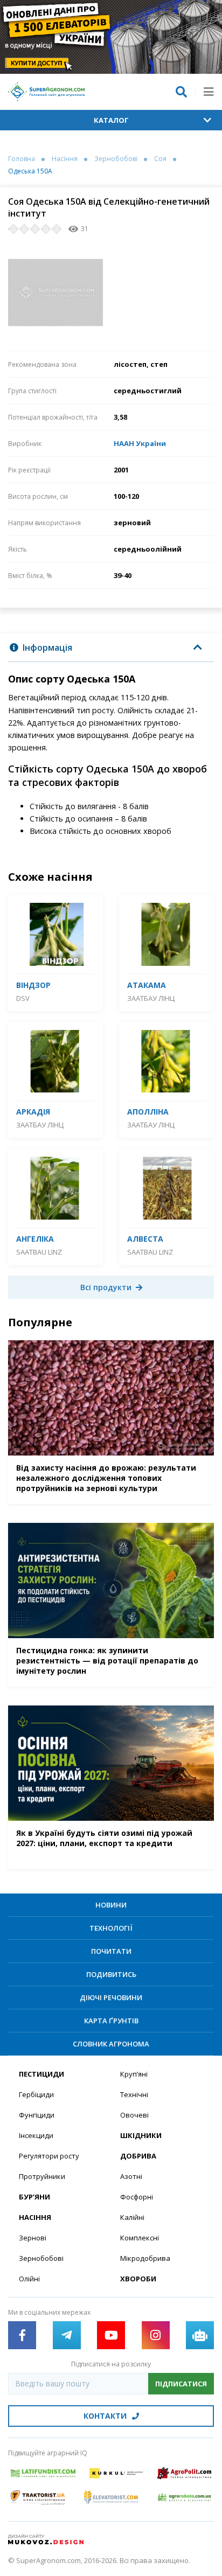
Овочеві (134, 2115)
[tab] (111, 648)
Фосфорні (137, 2197)
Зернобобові (116, 159)
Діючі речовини (111, 1997)
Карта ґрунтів (111, 2021)
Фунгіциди (37, 2115)
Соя (160, 159)
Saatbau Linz (39, 1252)
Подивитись (111, 1974)
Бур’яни (34, 2197)
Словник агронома (111, 2044)
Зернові (33, 2238)
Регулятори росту (49, 2156)
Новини (111, 1905)
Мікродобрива (145, 2258)
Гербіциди (36, 2094)
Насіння (65, 159)
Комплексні (140, 2238)
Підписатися (181, 2384)
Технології (111, 1928)
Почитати (111, 1951)
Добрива (138, 2156)
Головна (22, 159)
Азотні (131, 2176)
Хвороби (138, 2279)
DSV (23, 998)
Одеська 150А (30, 171)
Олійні (29, 2279)
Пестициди (41, 2074)
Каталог (111, 120)
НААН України (140, 443)
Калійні (132, 2217)
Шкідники (141, 2135)
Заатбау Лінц (151, 998)
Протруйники (42, 2176)
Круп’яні (134, 2074)
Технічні (134, 2094)
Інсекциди (36, 2135)
